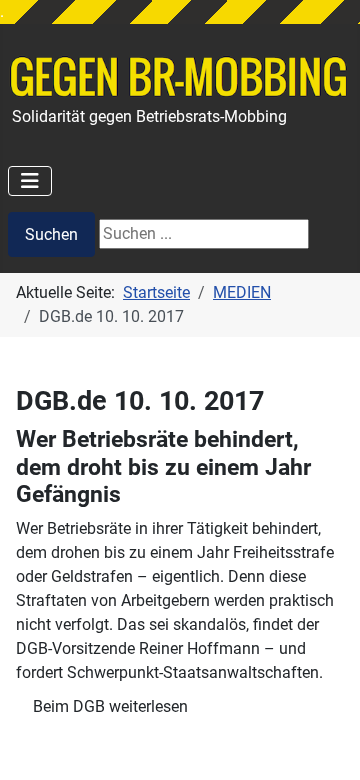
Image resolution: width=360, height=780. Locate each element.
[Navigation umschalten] (30, 181)
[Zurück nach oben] (325, 743)
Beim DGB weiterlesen (110, 706)
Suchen (51, 234)
